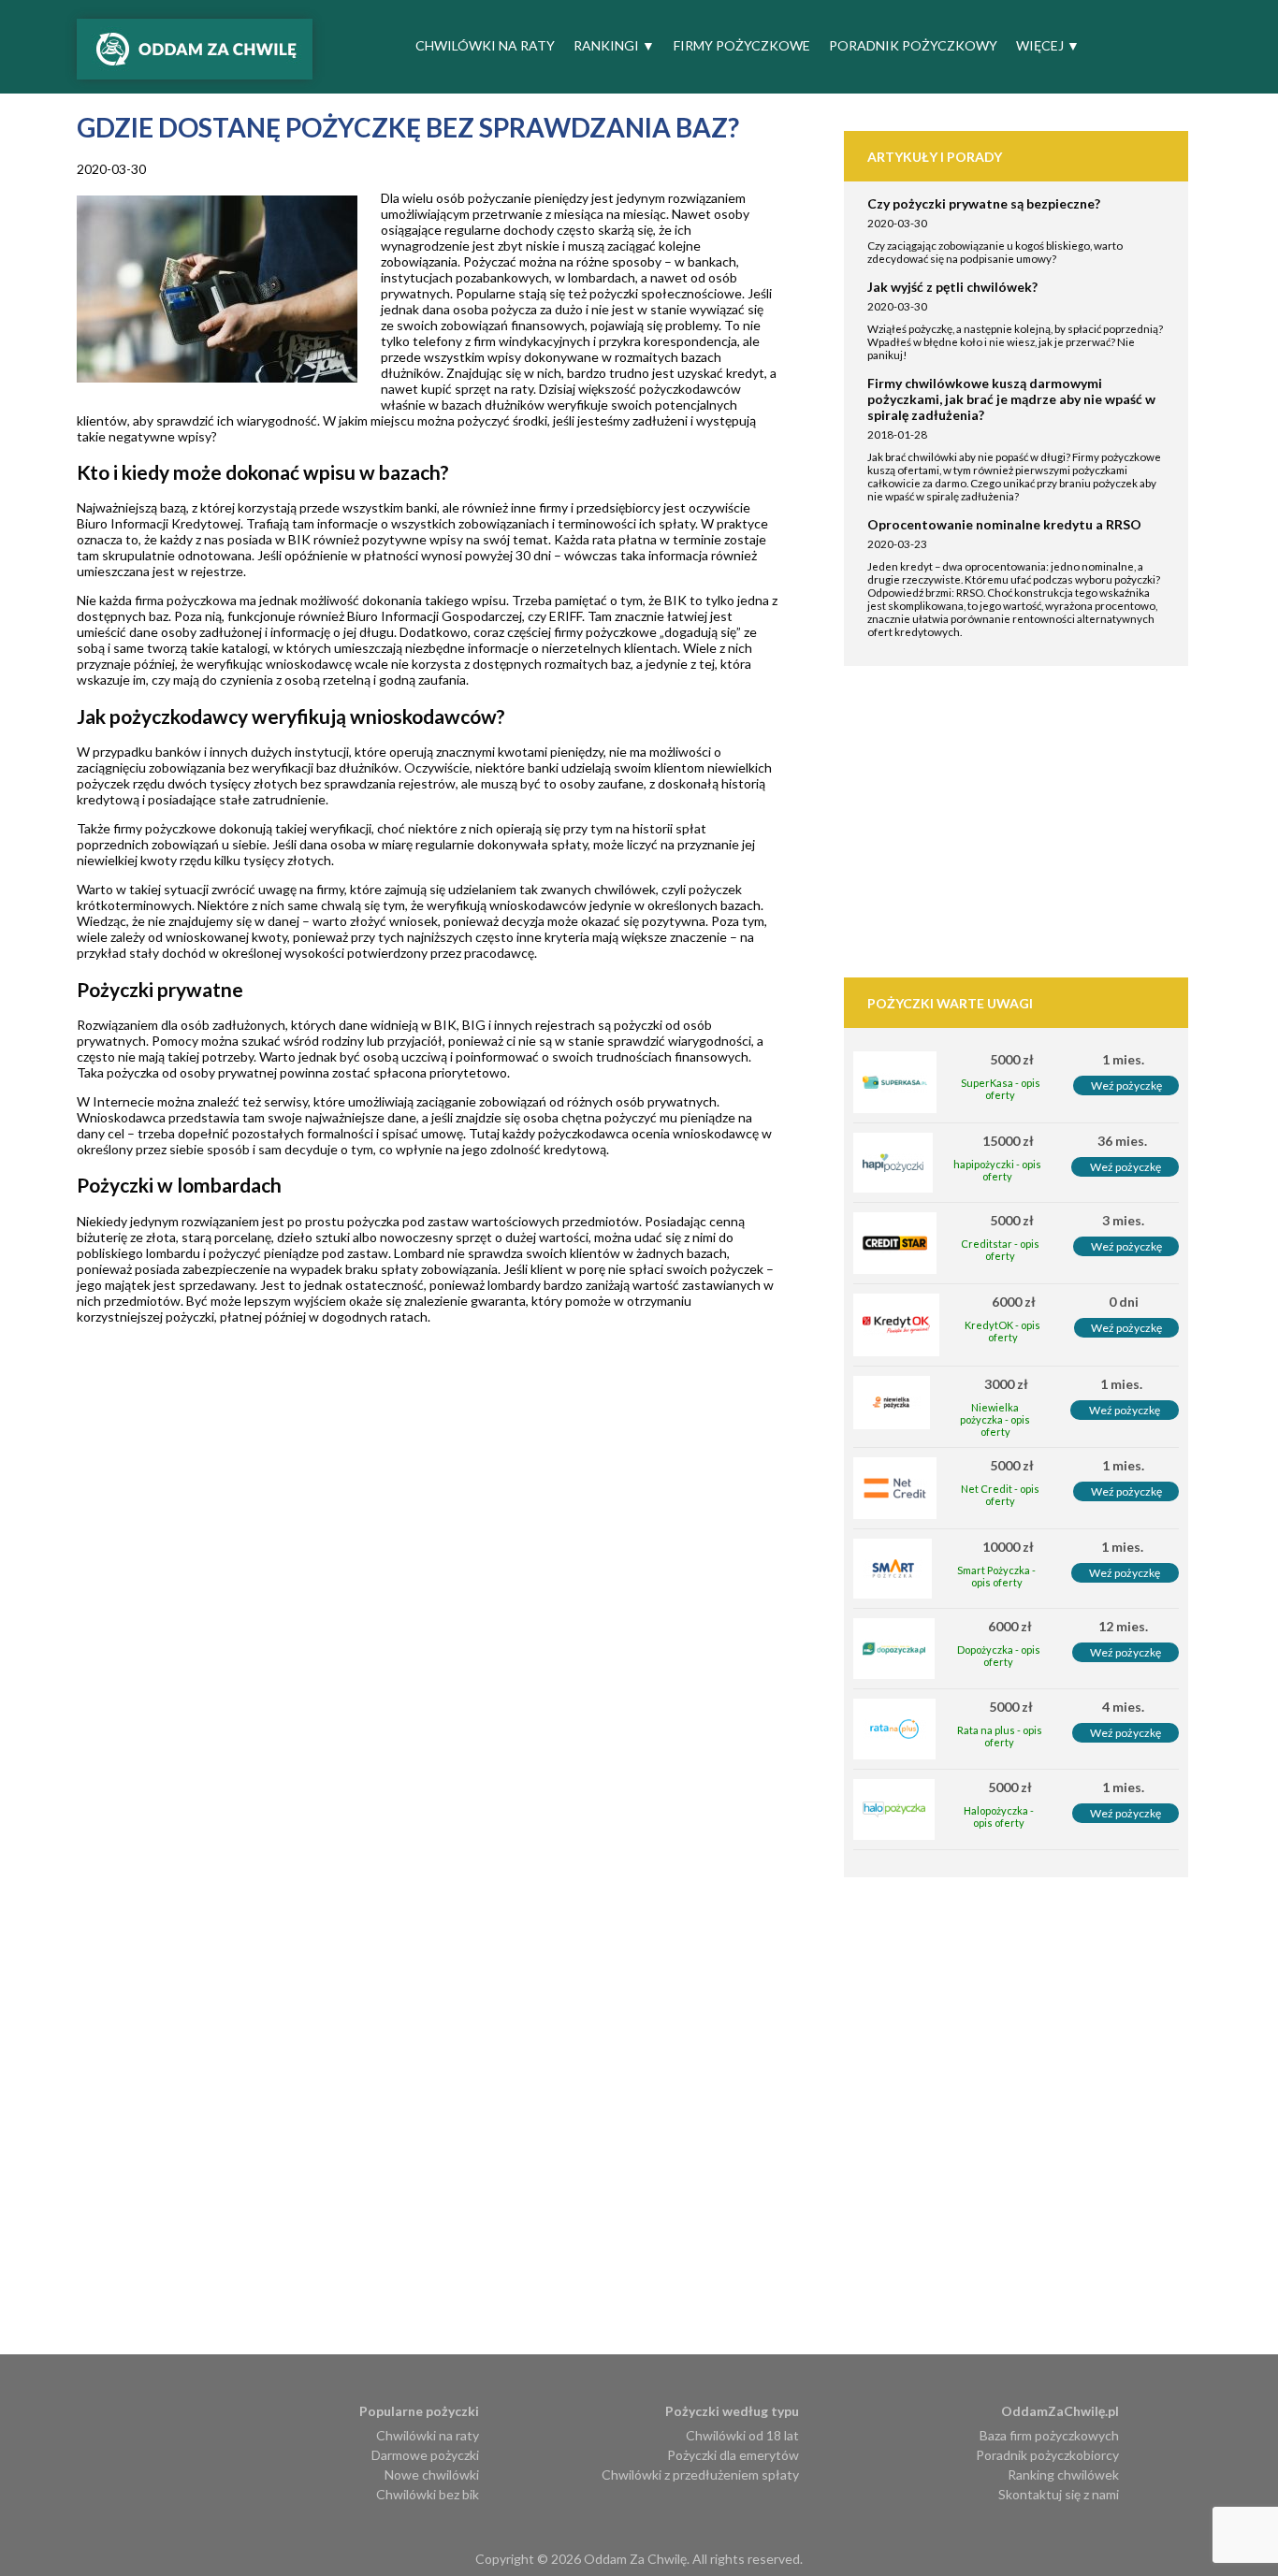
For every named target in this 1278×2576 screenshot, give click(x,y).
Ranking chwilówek (1063, 2475)
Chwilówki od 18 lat (742, 2435)
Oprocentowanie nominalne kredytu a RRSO (1004, 524)
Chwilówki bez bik (428, 2494)
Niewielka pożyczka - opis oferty (995, 1419)
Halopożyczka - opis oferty (999, 1816)
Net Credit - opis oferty (1000, 1495)
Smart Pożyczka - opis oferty (996, 1576)
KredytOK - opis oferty (1002, 1331)
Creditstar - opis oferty (1000, 1250)
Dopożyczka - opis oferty (999, 1656)
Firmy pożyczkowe (742, 45)
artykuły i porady (935, 157)
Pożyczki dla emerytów (733, 2455)
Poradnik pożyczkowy (913, 45)
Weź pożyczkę (1126, 1085)
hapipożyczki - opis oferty (997, 1170)
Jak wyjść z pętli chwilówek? (952, 287)
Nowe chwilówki (432, 2475)
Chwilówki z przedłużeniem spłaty (700, 2475)
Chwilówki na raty (485, 45)
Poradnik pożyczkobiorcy (1047, 2455)
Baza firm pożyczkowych (1049, 2435)
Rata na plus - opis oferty (1000, 1736)
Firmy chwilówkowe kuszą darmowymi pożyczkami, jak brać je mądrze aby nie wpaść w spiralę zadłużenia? (1011, 399)
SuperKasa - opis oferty (1001, 1089)
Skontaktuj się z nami (1059, 2494)
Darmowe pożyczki (425, 2455)
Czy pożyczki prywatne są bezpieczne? (984, 203)
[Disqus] (460, 1636)
